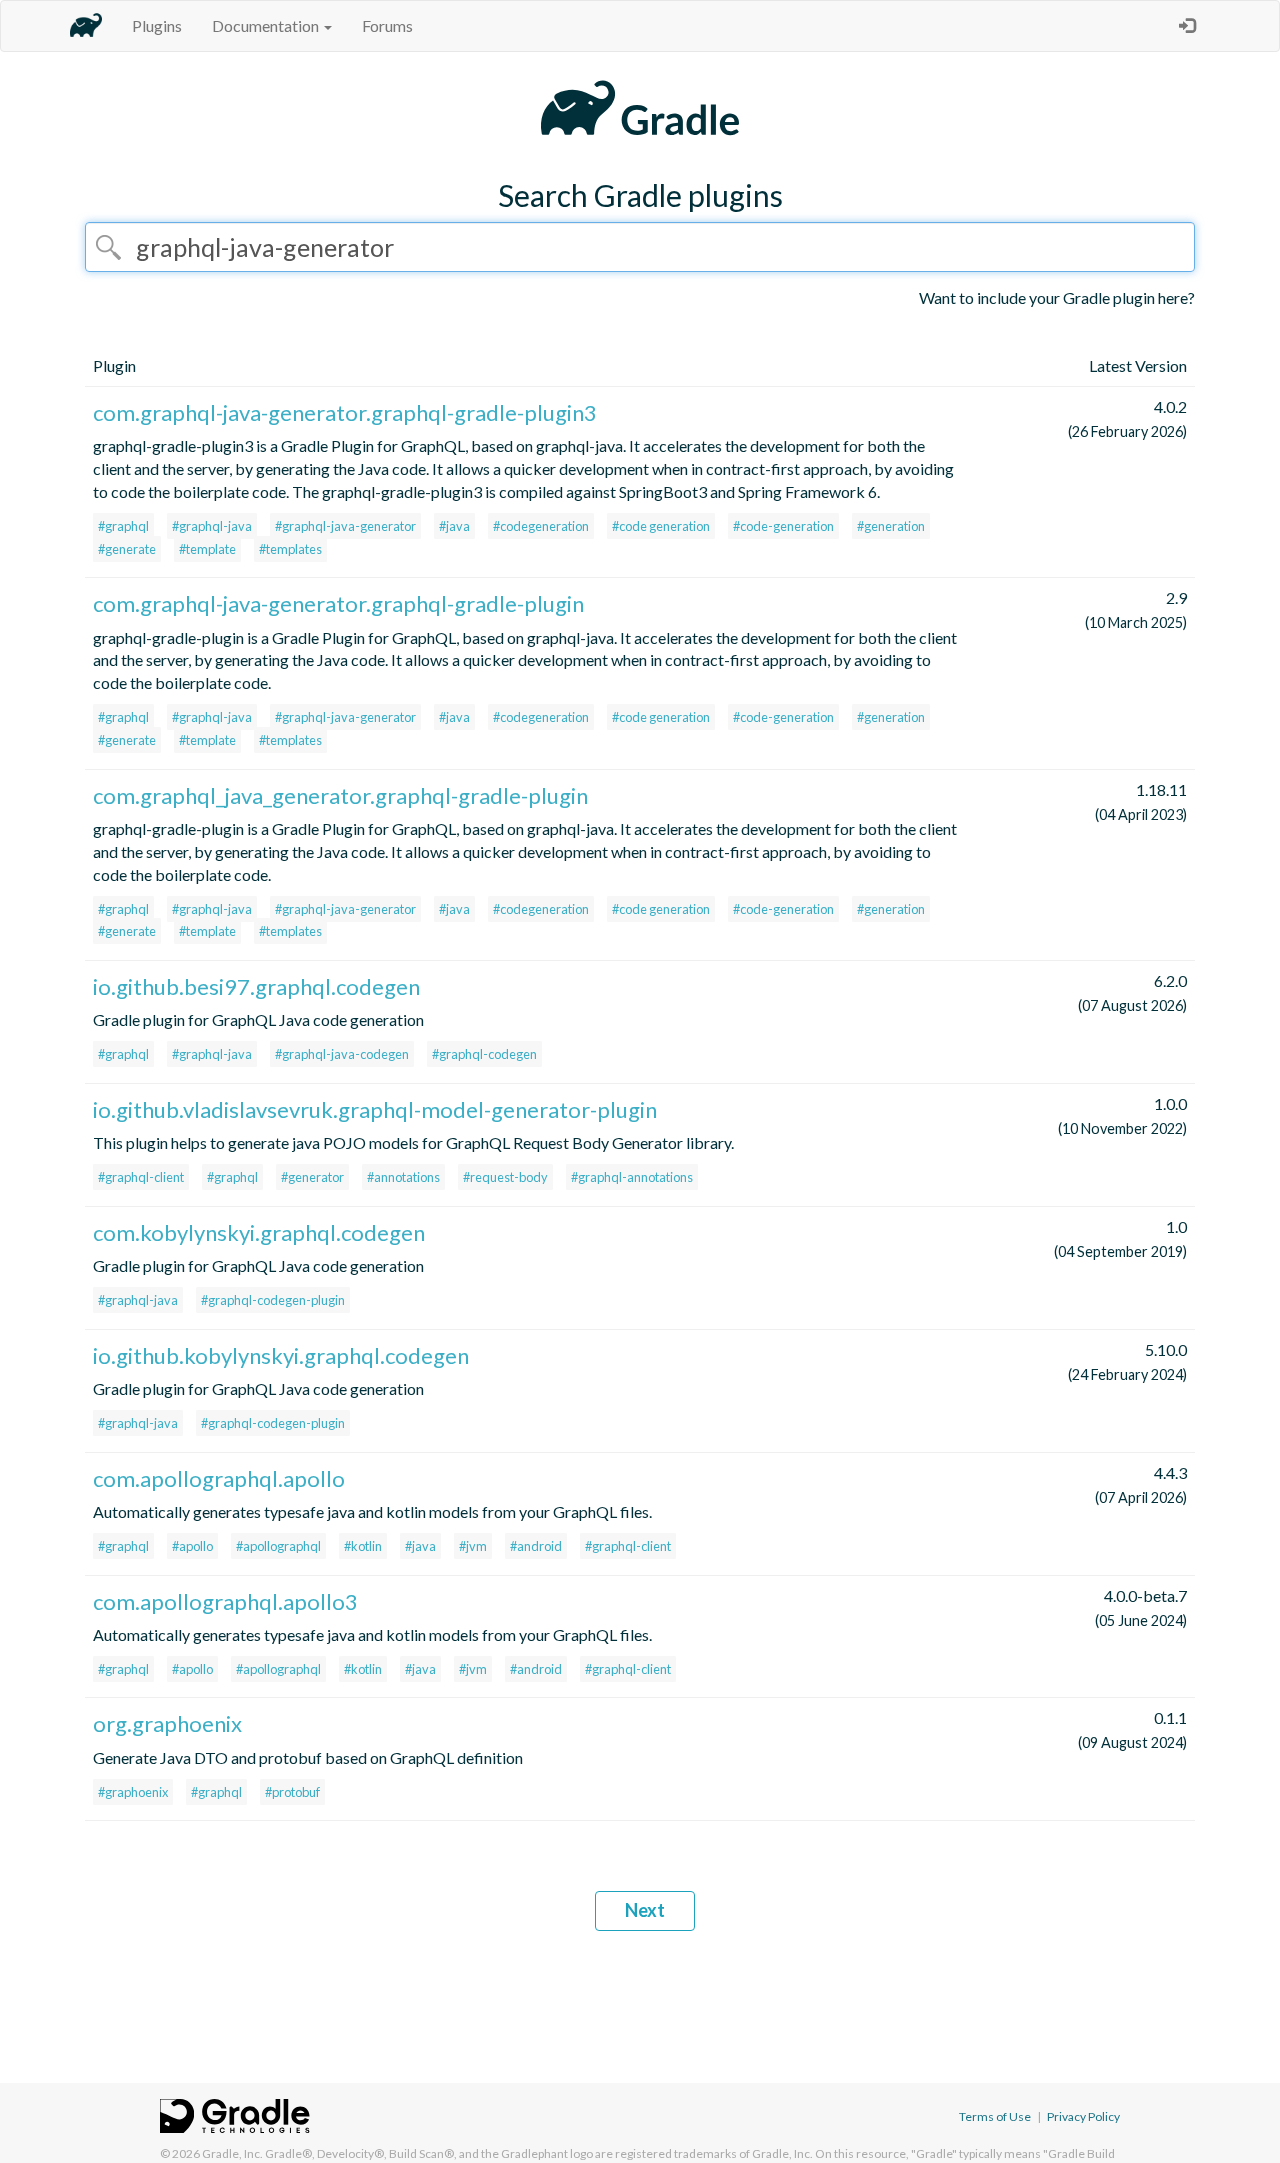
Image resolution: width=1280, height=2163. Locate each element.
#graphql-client (141, 1177)
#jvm (473, 1546)
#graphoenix (133, 1792)
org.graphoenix (167, 1723)
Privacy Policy (1083, 2116)
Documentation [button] (267, 25)
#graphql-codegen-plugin (273, 1300)
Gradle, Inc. (232, 2153)
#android (536, 1546)
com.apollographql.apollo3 (225, 1601)
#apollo (192, 1546)
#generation (891, 526)
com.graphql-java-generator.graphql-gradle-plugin (338, 603)
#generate (127, 549)
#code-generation (783, 526)
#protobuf (292, 1792)
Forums (387, 25)
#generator (312, 1177)
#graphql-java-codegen (342, 1054)
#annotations (403, 1177)
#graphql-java (212, 526)
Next (645, 1910)
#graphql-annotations (632, 1177)
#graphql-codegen (484, 1054)
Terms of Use (995, 2116)
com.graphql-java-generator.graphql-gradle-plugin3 (345, 412)
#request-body (505, 1177)
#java (454, 526)
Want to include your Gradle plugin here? (1057, 297)
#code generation (661, 526)
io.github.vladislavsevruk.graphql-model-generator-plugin (375, 1109)
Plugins (157, 25)
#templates (290, 549)
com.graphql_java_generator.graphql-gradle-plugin (340, 795)
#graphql (123, 526)
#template (207, 549)
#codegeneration (541, 526)
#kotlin (363, 1546)
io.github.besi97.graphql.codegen (256, 986)
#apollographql (278, 1546)
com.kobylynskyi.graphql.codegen (259, 1232)
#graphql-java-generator (345, 526)
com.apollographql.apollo (219, 1478)
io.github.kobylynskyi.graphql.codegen (281, 1355)
